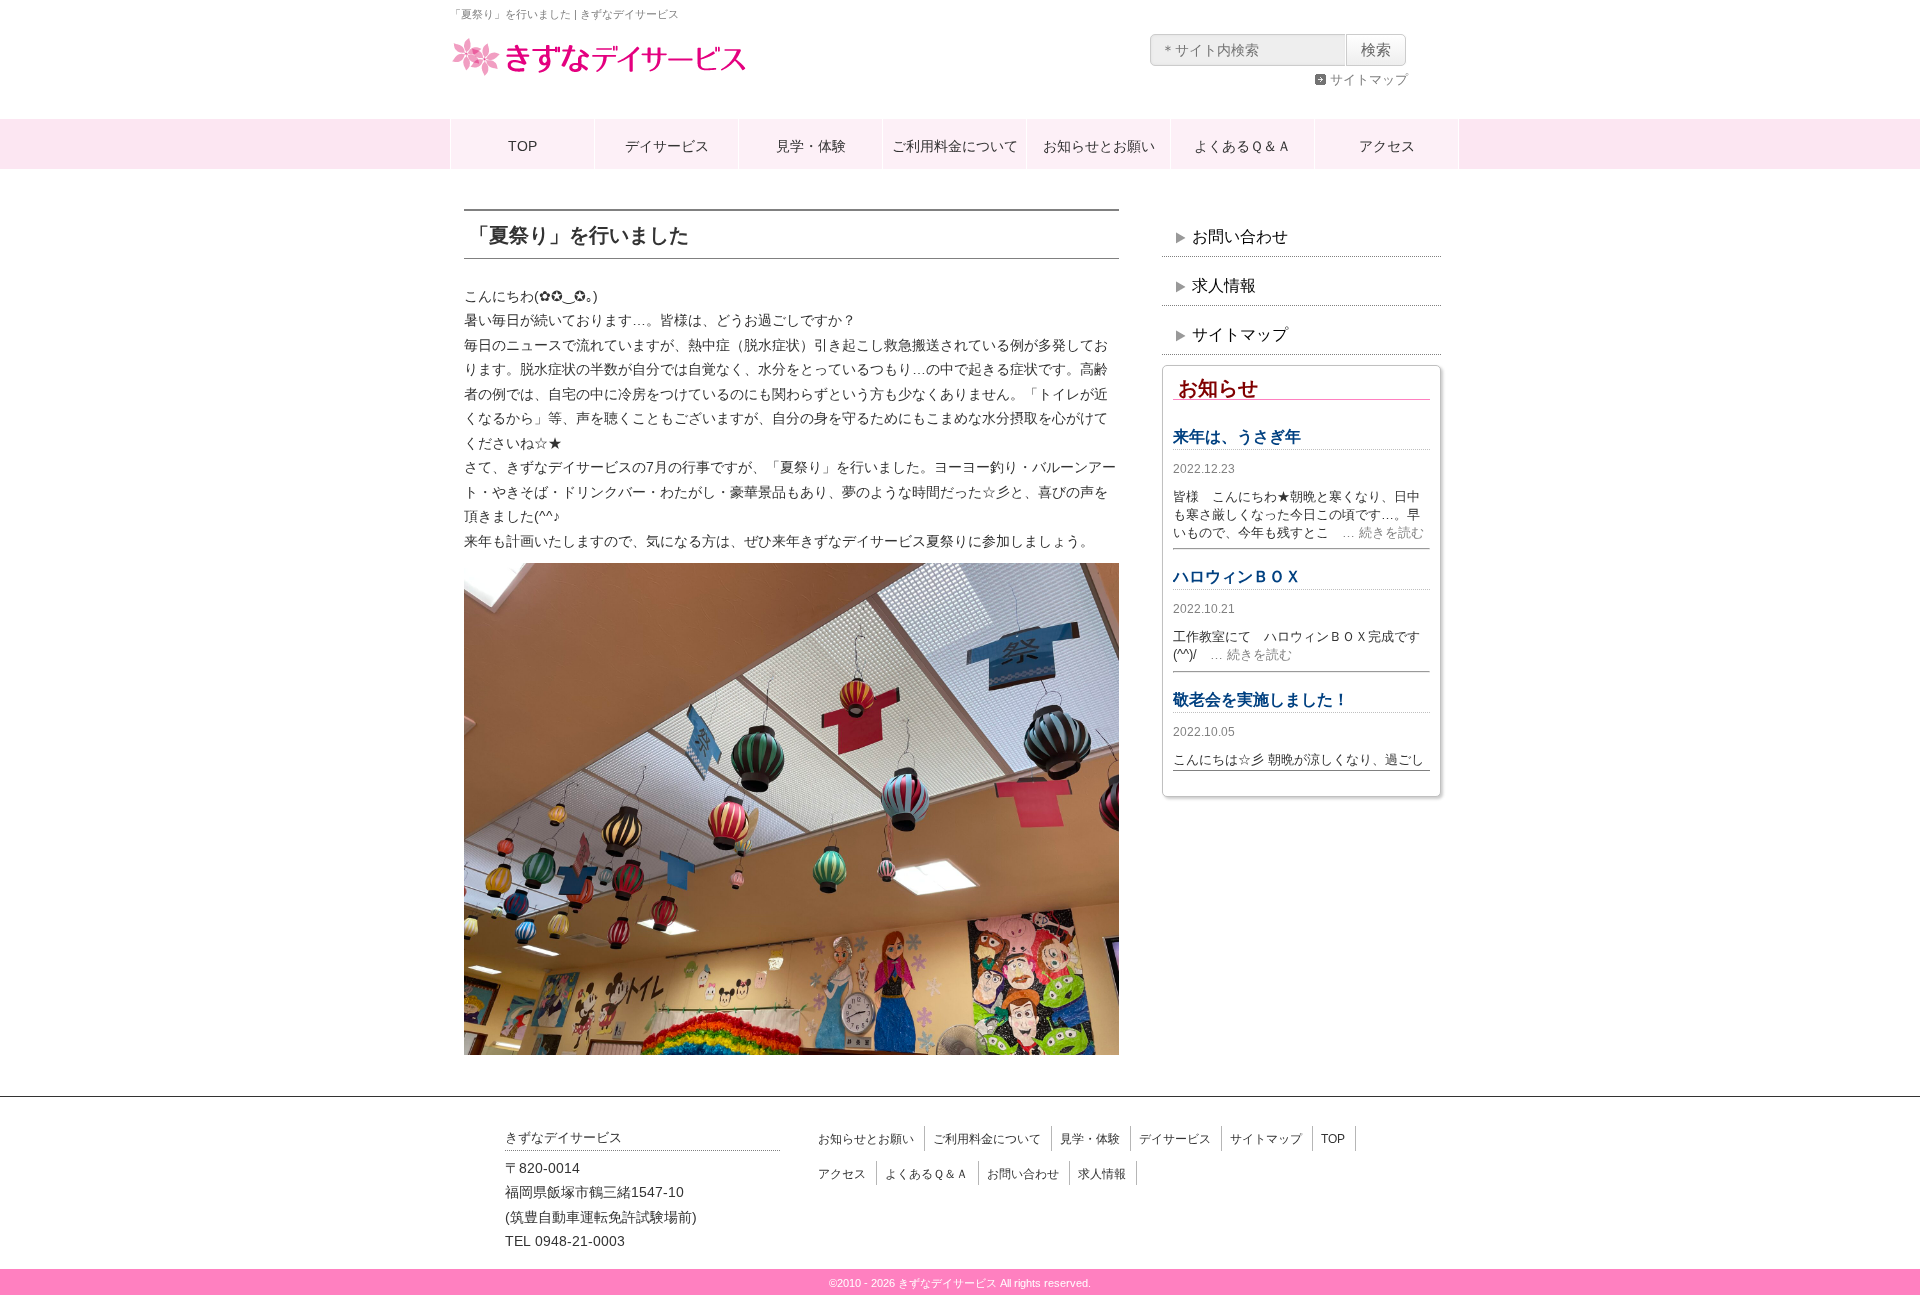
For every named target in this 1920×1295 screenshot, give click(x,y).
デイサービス (667, 146)
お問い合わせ (1240, 236)
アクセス (1387, 146)
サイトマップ (1369, 79)
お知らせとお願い (1099, 146)
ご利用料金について (955, 146)
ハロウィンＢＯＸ (1237, 576)
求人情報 (1224, 285)
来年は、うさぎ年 (1237, 436)
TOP (522, 146)
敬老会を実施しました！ (1261, 699)
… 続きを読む (1376, 532)
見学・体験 (811, 146)
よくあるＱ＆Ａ (1242, 146)
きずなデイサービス (600, 74)
